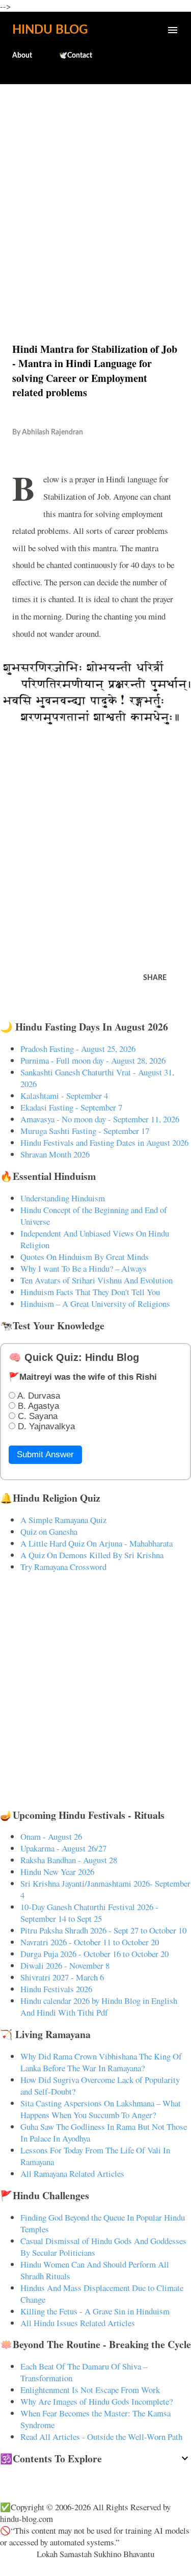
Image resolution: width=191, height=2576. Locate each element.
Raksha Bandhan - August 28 (69, 1860)
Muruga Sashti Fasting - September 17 (85, 1131)
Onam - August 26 (51, 1836)
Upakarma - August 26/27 (63, 1848)
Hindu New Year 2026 (57, 1872)
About (22, 56)
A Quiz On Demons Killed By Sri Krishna (92, 1555)
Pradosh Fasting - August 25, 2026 (78, 1049)
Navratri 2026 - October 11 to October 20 (90, 1942)
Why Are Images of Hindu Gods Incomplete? (97, 2401)
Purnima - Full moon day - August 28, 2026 (93, 1060)
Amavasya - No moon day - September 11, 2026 (100, 1119)
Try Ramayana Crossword (63, 1567)
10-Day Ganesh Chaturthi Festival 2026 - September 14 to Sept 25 (89, 1913)
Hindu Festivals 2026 (56, 1989)
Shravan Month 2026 (55, 1154)
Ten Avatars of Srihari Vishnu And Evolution (97, 1280)
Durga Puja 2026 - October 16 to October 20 (94, 1954)
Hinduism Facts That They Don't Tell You (90, 1292)
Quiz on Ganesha (49, 1531)
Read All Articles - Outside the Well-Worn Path (101, 2437)
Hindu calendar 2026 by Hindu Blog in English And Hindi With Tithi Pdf (99, 2006)
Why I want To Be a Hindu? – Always (84, 1268)
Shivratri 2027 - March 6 (62, 1977)
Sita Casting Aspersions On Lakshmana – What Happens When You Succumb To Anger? (101, 2109)
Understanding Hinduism (63, 1198)
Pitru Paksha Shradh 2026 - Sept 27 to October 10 (103, 1930)
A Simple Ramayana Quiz (63, 1520)
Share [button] (155, 978)
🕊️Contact (75, 56)
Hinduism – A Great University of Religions (95, 1304)
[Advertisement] (95, 191)
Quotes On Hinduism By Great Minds (85, 1257)
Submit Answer (45, 1454)
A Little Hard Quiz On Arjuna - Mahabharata (97, 1543)
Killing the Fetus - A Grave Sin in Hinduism (95, 2311)
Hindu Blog (50, 30)
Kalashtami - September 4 (64, 1096)
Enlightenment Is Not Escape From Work (90, 2390)
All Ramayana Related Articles (72, 2173)
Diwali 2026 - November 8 (65, 1965)
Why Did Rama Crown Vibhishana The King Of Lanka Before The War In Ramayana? (101, 2062)
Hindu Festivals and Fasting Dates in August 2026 (104, 1142)
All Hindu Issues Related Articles (78, 2323)
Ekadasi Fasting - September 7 (71, 1107)
